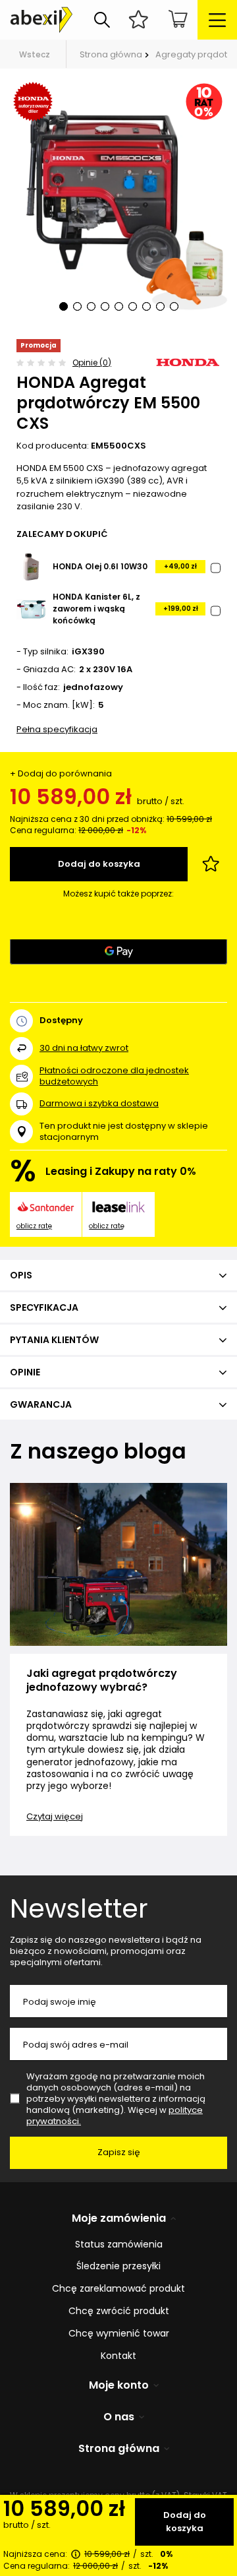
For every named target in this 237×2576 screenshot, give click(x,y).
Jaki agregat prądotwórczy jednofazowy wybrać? (102, 1681)
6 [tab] (133, 306)
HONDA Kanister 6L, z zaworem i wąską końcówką (96, 609)
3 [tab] (91, 306)
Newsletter (79, 1908)
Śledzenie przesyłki (118, 2266)
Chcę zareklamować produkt (118, 2289)
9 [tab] (174, 306)
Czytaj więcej (55, 1816)
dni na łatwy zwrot (84, 1048)
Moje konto (119, 2386)
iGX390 (88, 652)
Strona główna (111, 54)
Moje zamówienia (119, 2219)
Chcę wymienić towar (119, 2334)
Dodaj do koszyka (185, 2522)
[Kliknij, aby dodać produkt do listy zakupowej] (211, 864)
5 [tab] (119, 306)
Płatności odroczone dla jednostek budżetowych (114, 1076)
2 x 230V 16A (106, 670)
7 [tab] (146, 306)
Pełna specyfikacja (57, 729)
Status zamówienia (119, 2245)
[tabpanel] (118, 204)
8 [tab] (160, 306)
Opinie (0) (92, 362)
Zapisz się (119, 2152)
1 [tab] (64, 306)
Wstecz (35, 54)
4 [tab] (105, 306)
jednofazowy (93, 688)
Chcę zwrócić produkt (119, 2311)
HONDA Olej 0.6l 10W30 (100, 566)
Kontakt (118, 2356)
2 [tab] (77, 306)
